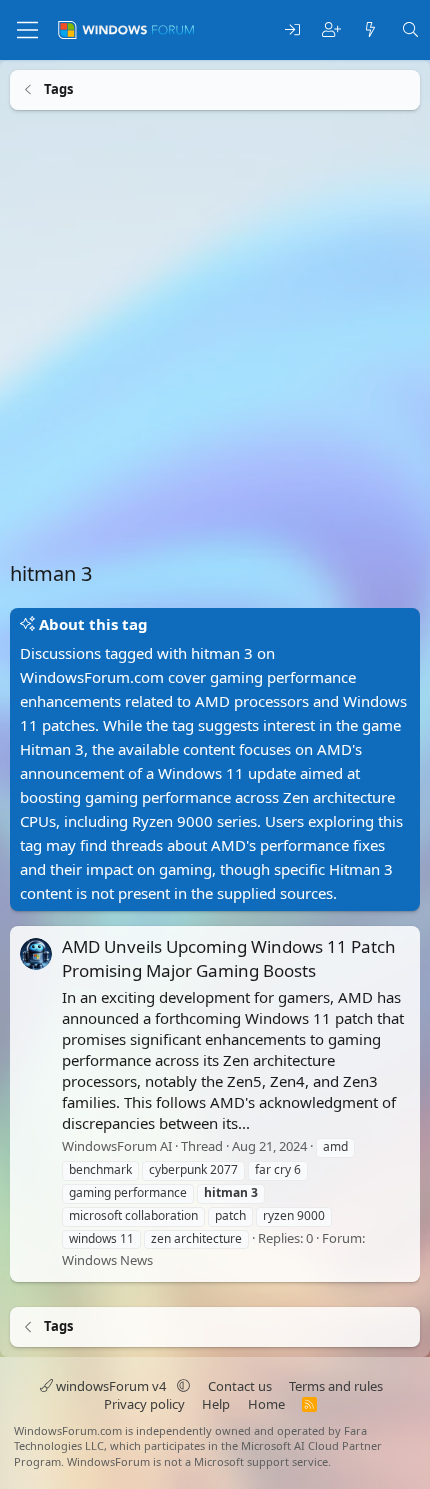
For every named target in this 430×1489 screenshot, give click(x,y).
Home (266, 1404)
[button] (183, 1386)
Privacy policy (144, 1404)
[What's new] (370, 30)
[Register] (331, 30)
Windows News (107, 1260)
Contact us (240, 1386)
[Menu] (27, 30)
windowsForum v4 (111, 1386)
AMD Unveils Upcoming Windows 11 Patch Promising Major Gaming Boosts (229, 958)
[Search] (410, 30)
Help (216, 1404)
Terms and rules (336, 1386)
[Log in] (292, 30)
